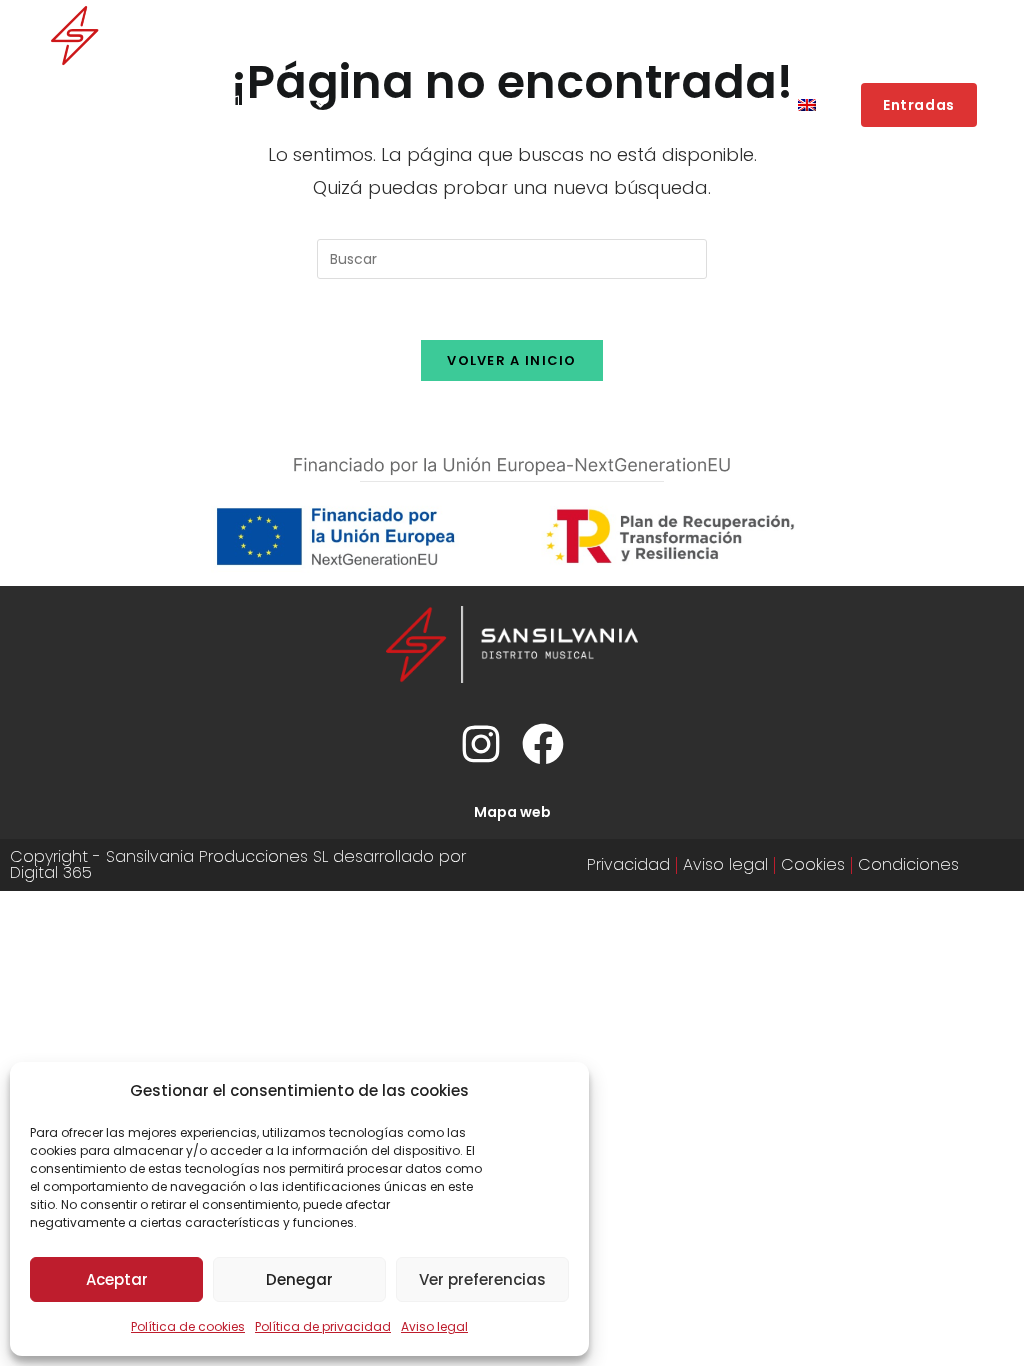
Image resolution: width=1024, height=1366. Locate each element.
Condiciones (908, 864)
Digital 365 (51, 872)
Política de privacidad (323, 1326)
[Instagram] (481, 744)
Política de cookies (188, 1326)
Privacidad (628, 864)
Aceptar (117, 1279)
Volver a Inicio (512, 360)
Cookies (813, 864)
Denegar (299, 1279)
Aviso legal (434, 1326)
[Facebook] (543, 744)
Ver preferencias (482, 1279)
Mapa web (512, 812)
